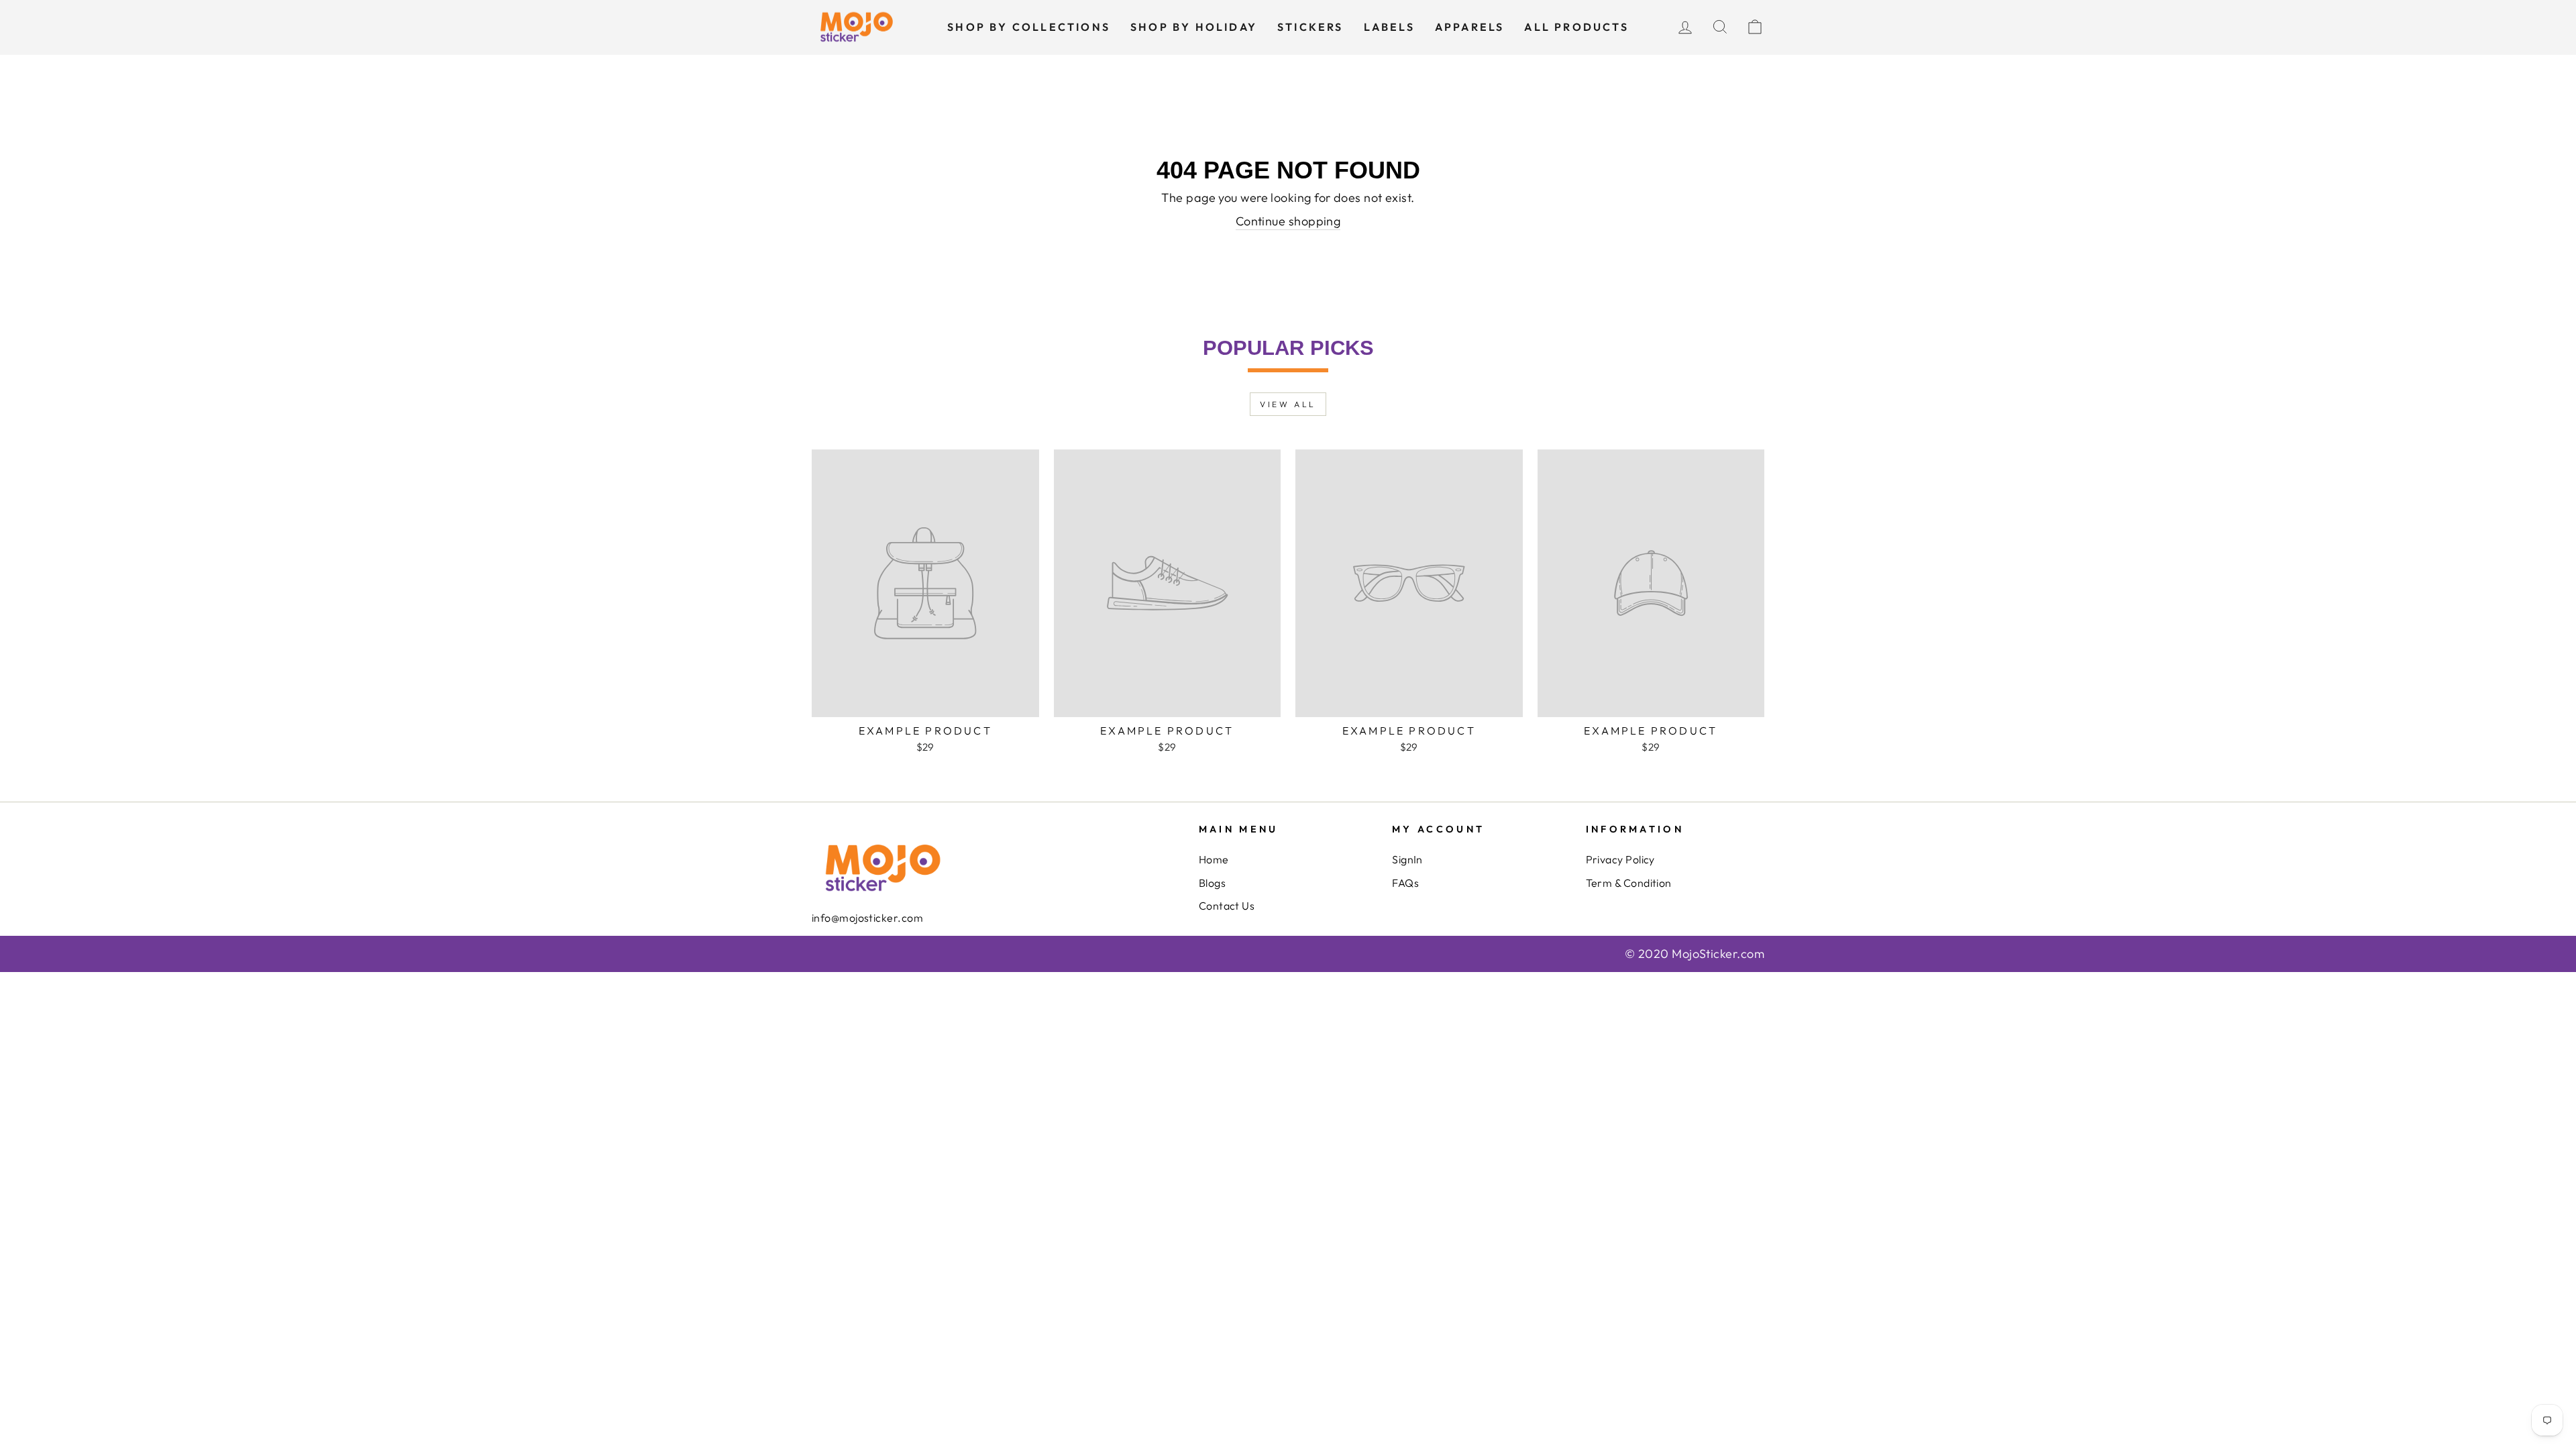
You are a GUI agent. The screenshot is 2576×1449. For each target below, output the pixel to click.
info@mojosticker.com (867, 918)
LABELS (1389, 27)
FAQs (1405, 883)
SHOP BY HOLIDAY (1194, 27)
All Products (1576, 27)
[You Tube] (837, 946)
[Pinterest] (867, 946)
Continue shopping (1288, 221)
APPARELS (1470, 27)
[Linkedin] (857, 946)
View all (1288, 404)
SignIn (1407, 859)
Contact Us (1227, 906)
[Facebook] (817, 946)
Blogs (1212, 883)
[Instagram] (847, 946)
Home (1214, 859)
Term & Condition (1629, 883)
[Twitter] (827, 946)
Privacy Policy (1620, 859)
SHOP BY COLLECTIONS (1029, 27)
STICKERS (1310, 27)
